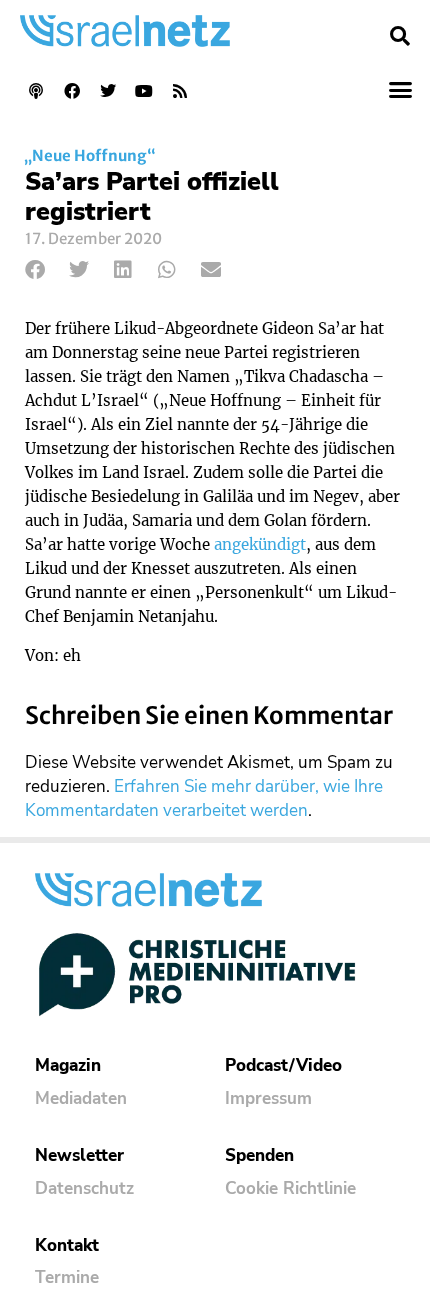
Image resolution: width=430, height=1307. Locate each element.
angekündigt (260, 544)
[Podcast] (36, 91)
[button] (400, 36)
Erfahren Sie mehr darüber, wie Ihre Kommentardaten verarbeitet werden (204, 798)
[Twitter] (108, 91)
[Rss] (180, 91)
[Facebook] (72, 91)
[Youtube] (144, 91)
